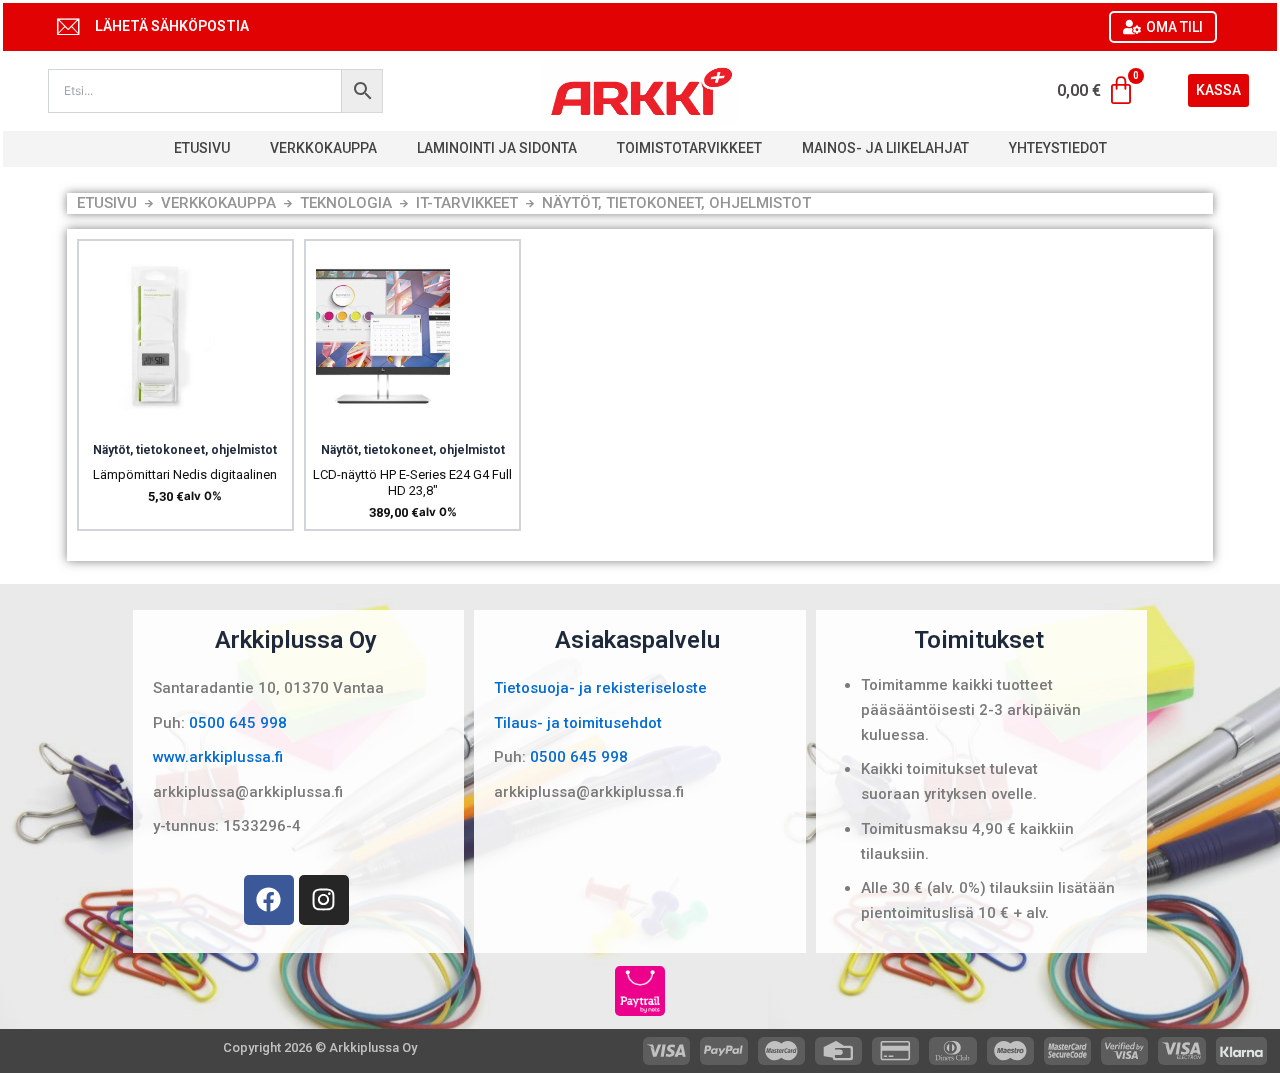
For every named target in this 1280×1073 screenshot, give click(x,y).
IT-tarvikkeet (467, 203)
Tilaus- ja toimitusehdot (578, 723)
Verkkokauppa (323, 148)
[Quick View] (155, 421)
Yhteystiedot (1058, 148)
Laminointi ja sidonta (497, 148)
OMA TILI (1174, 27)
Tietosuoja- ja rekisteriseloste (600, 688)
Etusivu (202, 148)
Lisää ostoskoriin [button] (207, 421)
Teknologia (346, 203)
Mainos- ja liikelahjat (885, 148)
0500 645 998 (238, 723)
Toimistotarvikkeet (689, 148)
